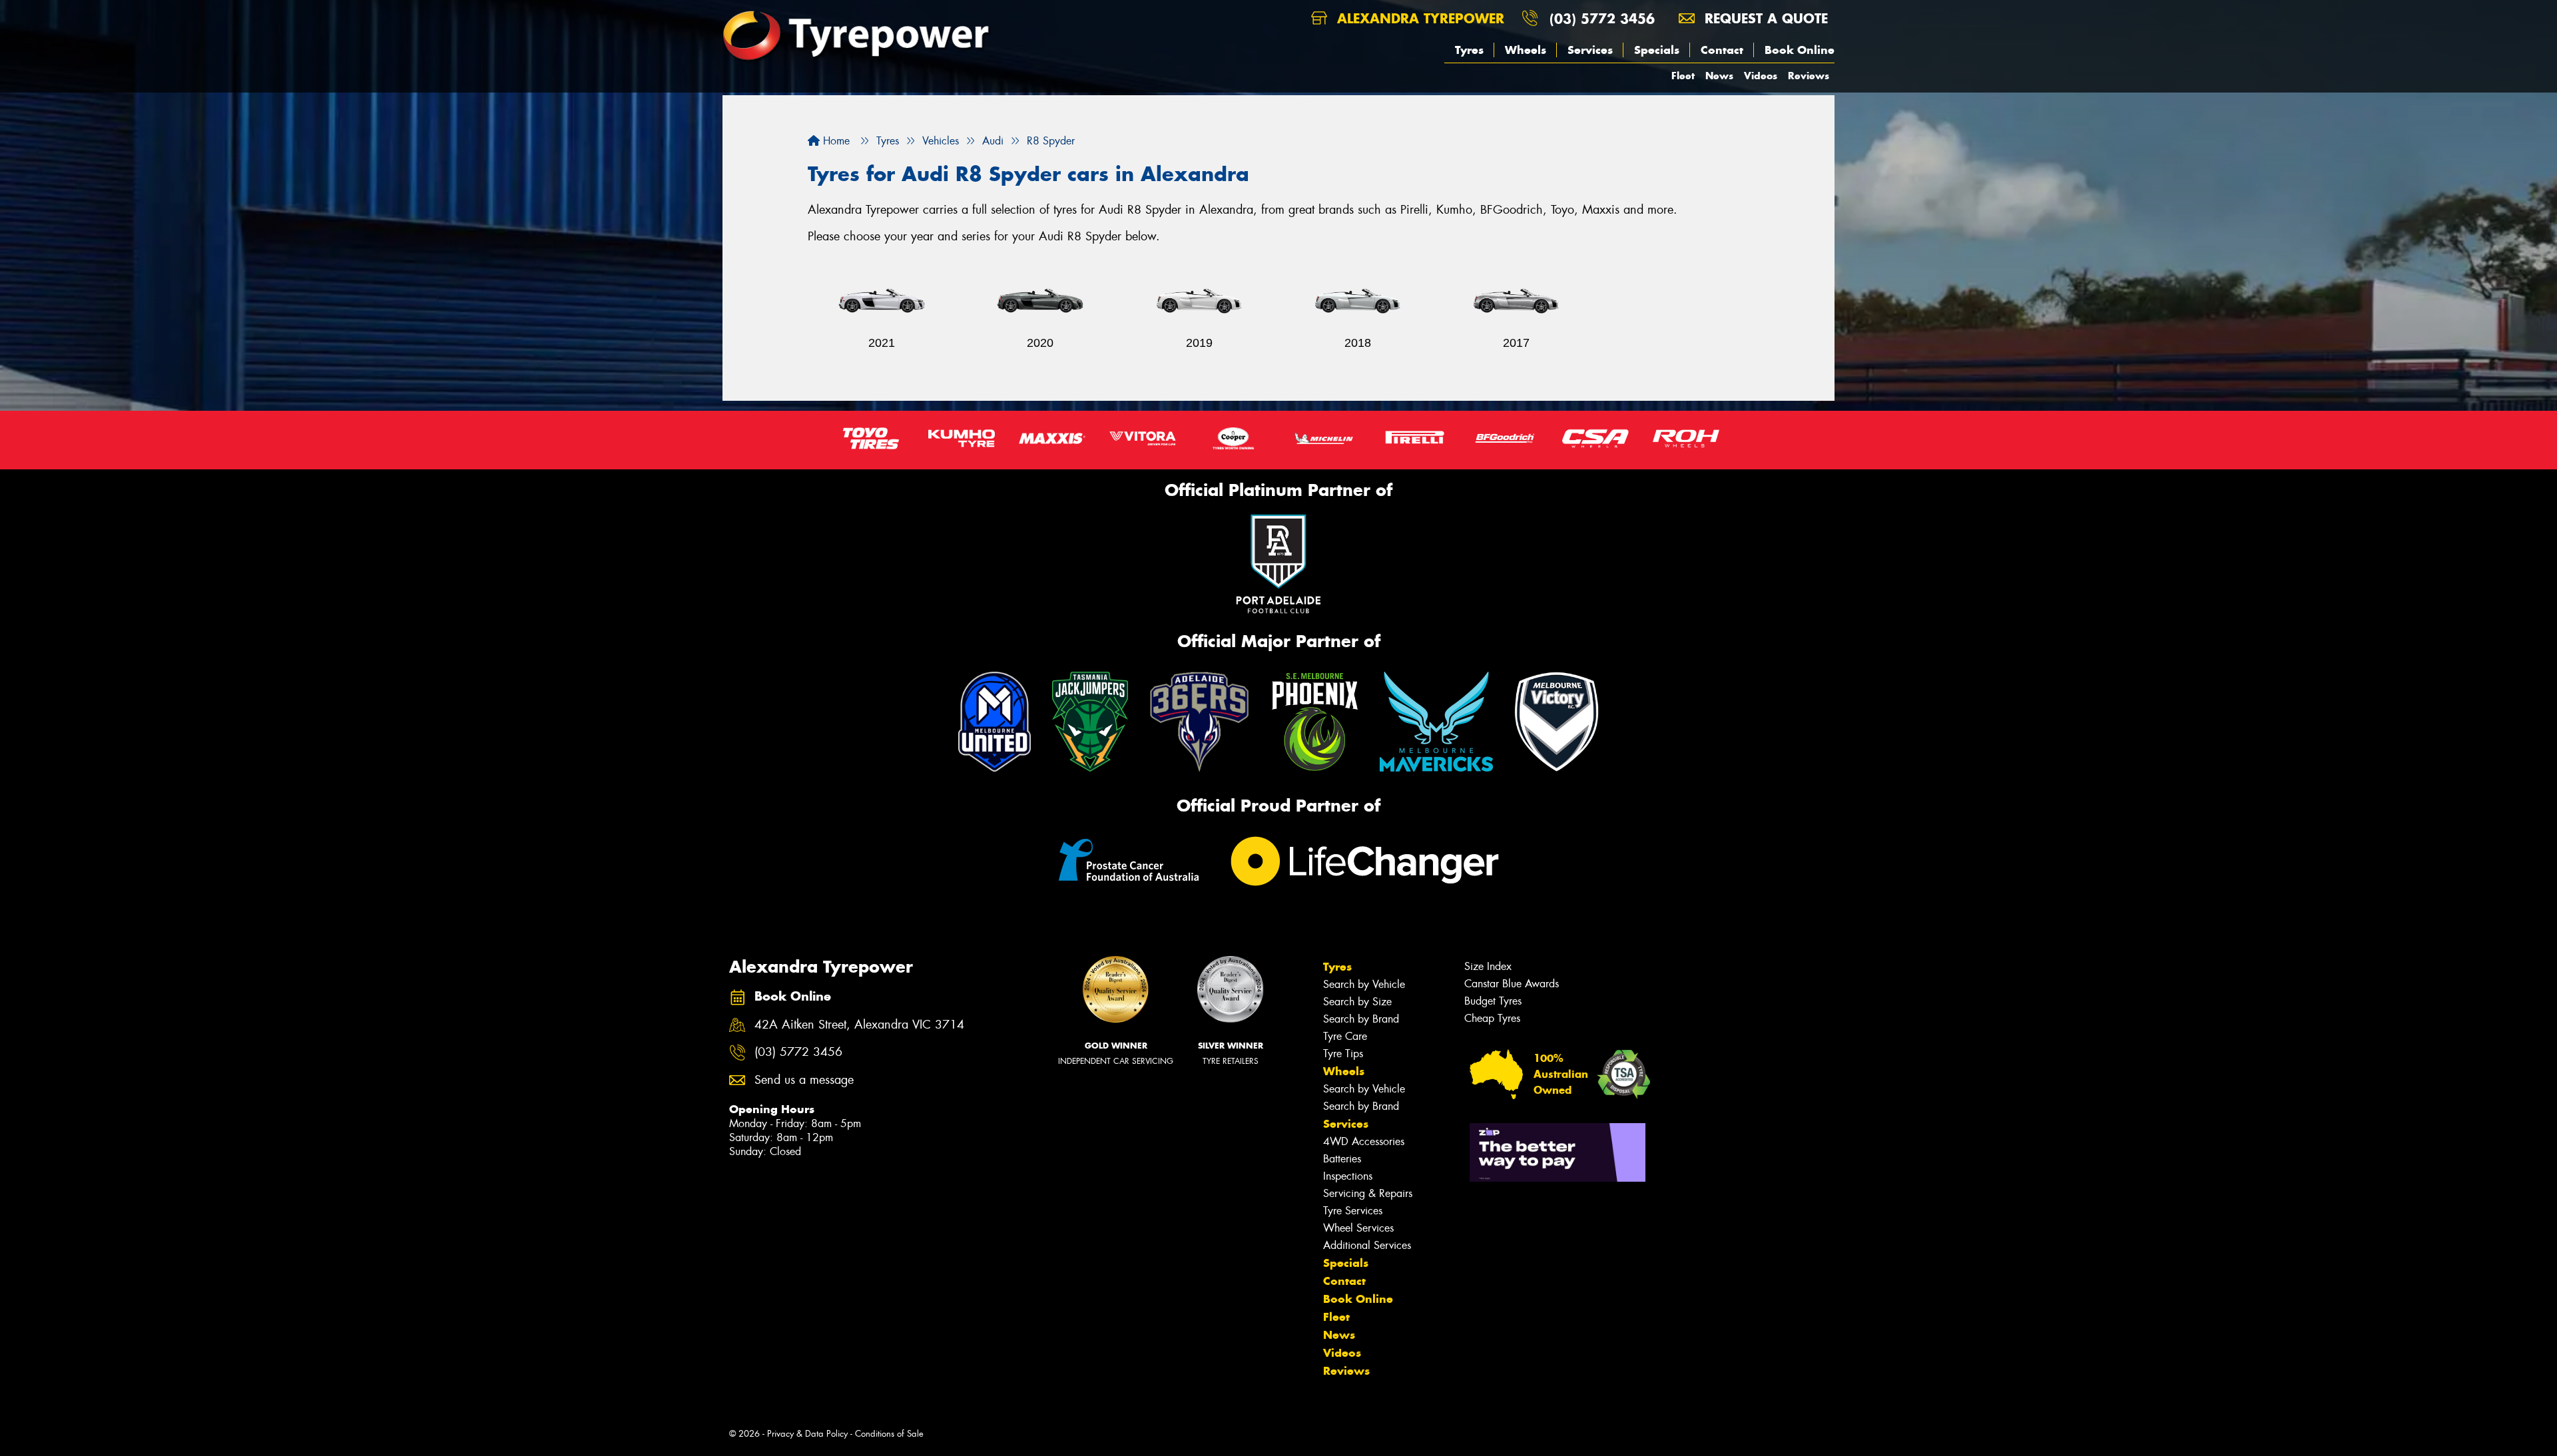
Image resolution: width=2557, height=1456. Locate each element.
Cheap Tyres (1492, 1018)
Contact (1722, 50)
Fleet (1683, 76)
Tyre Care (1345, 1036)
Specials (1657, 50)
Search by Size (1357, 1002)
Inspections (1348, 1176)
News (1719, 76)
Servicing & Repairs (1368, 1193)
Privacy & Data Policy (807, 1434)
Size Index (1488, 966)
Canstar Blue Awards (1512, 984)
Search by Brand (1361, 1019)
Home (835, 141)
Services (1590, 50)
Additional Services (1367, 1245)
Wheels (1526, 50)
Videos (1761, 76)
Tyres (1469, 50)
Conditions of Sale (889, 1434)
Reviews (1809, 76)
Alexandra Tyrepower (1418, 18)
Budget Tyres (1493, 1001)
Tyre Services (1353, 1211)
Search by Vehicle (1364, 984)
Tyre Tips (1343, 1054)
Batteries (1342, 1159)
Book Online (1800, 50)
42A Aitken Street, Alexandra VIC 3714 (859, 1025)
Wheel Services (1358, 1228)
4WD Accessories (1364, 1141)
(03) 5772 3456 (1602, 18)
